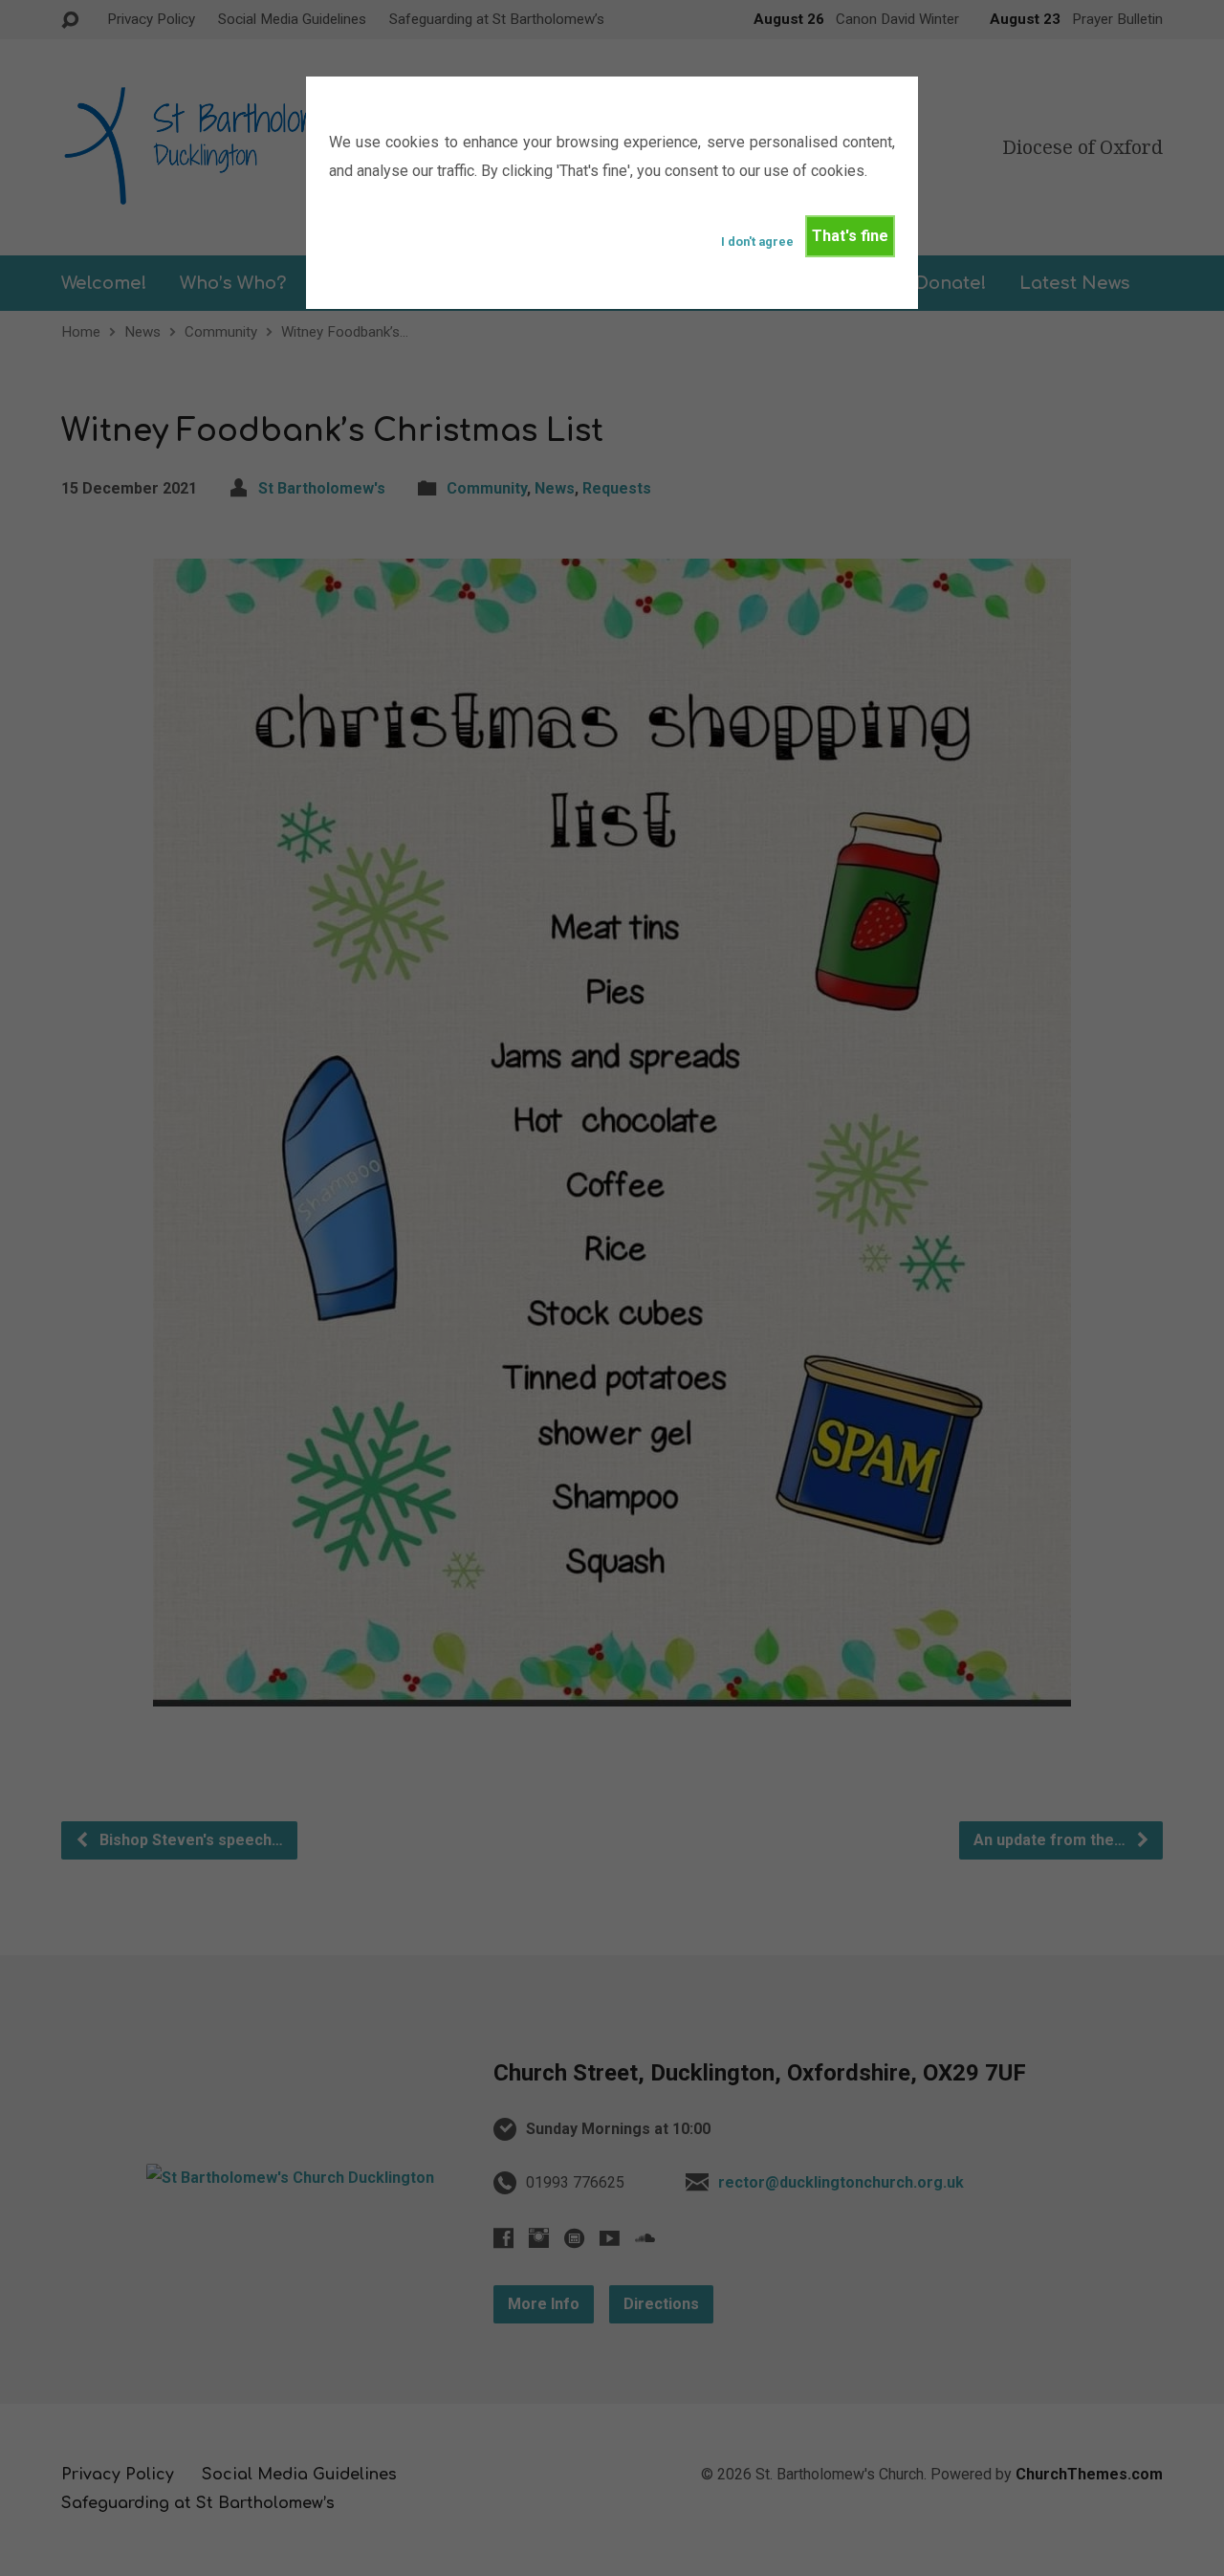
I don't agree (757, 242)
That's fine (850, 236)
